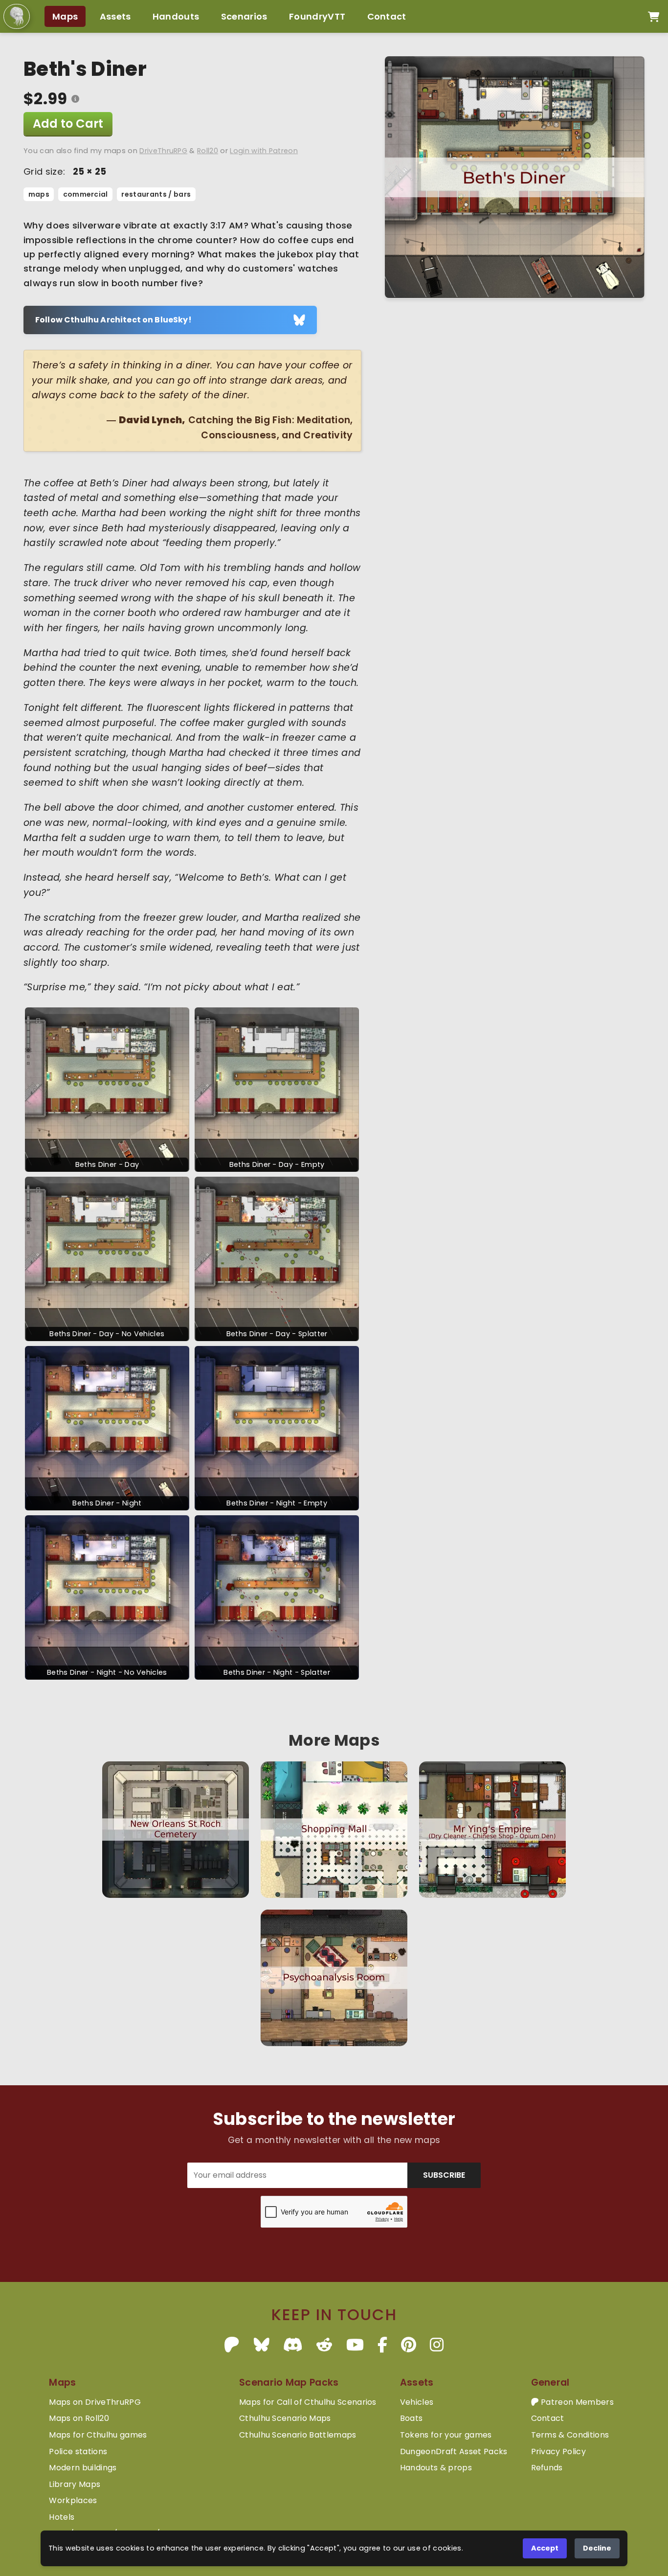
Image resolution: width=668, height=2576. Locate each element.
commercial (86, 194)
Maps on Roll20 (79, 2418)
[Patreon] (232, 2345)
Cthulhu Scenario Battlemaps (298, 2435)
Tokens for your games (446, 2435)
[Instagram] (437, 2345)
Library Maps (75, 2484)
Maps (65, 16)
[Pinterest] (409, 2345)
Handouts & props (436, 2468)
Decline (597, 2548)
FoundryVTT (317, 16)
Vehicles (417, 2402)
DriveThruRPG (163, 151)
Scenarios (244, 16)
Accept (545, 2548)
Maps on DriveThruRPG (95, 2402)
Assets (115, 16)
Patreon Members (576, 2402)
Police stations (78, 2451)
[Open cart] (654, 17)
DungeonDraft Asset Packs (454, 2451)
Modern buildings (83, 2468)
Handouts (176, 16)
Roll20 (208, 151)
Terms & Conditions (570, 2435)
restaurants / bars (156, 194)
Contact (387, 16)
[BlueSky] (262, 2345)
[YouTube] (355, 2345)
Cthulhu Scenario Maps (285, 2418)
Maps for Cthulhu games (98, 2435)
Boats (412, 2418)
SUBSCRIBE (444, 2175)
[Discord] (293, 2345)
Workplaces (73, 2500)
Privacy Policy (558, 2451)
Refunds (547, 2468)
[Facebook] (382, 2345)
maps (39, 194)
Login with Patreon (264, 151)
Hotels (62, 2517)
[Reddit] (324, 2345)
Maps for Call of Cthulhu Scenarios (308, 2402)
